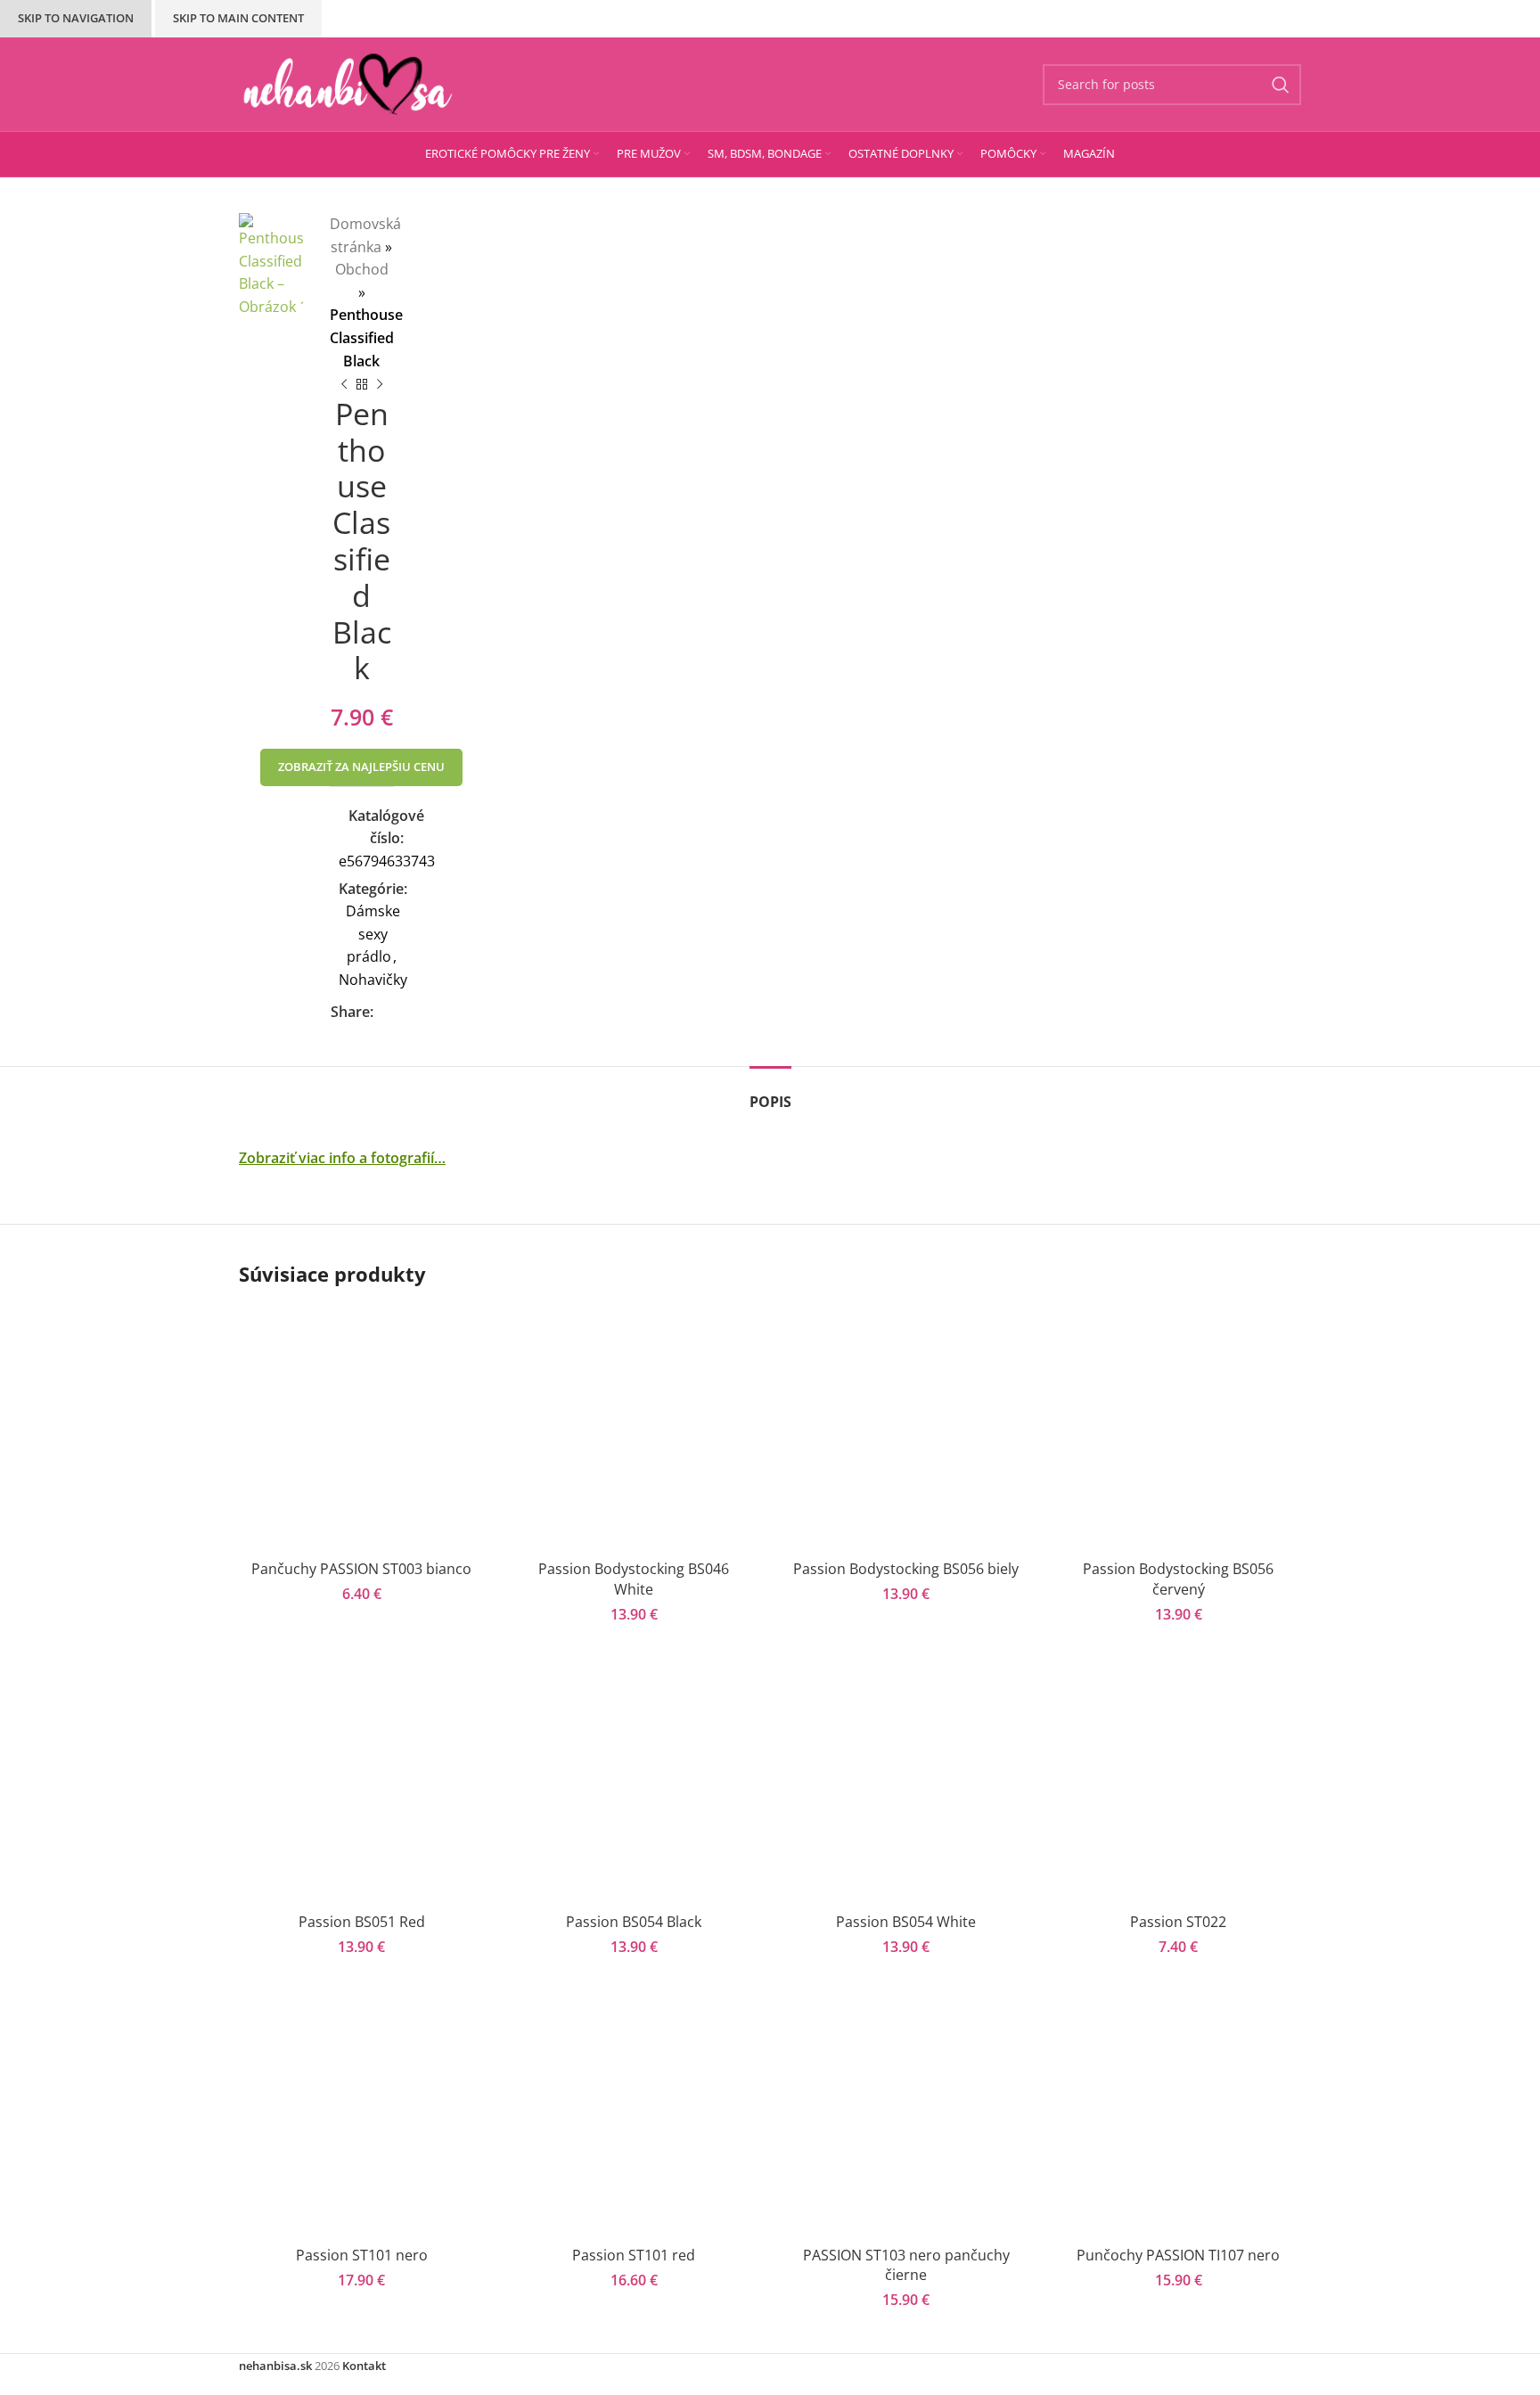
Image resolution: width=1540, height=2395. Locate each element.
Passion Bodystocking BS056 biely (906, 1569)
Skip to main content (238, 18)
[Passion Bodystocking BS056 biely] (906, 1429)
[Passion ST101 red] (635, 2114)
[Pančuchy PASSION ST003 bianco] (362, 1429)
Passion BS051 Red (362, 1922)
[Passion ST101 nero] (362, 2114)
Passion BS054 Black (634, 1922)
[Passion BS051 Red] (362, 1782)
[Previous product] (344, 385)
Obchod (362, 269)
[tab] (770, 1093)
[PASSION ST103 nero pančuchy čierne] (906, 2114)
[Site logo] (348, 83)
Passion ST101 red (634, 2255)
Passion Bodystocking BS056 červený (1178, 1579)
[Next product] (380, 385)
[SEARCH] (1281, 85)
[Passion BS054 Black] (635, 1782)
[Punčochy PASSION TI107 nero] (1179, 2114)
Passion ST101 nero (362, 2255)
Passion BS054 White (906, 1922)
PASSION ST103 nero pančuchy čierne (906, 2265)
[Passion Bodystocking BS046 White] (635, 1429)
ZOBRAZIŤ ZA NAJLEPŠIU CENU (361, 767)
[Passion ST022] (1179, 1782)
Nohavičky (373, 980)
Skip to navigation (76, 18)
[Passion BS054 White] (906, 1782)
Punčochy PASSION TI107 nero (1178, 2255)
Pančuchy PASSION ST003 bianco (361, 1569)
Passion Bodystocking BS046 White (634, 1579)
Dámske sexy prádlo (373, 934)
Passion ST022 (1178, 1922)
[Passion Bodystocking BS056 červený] (1179, 1429)
